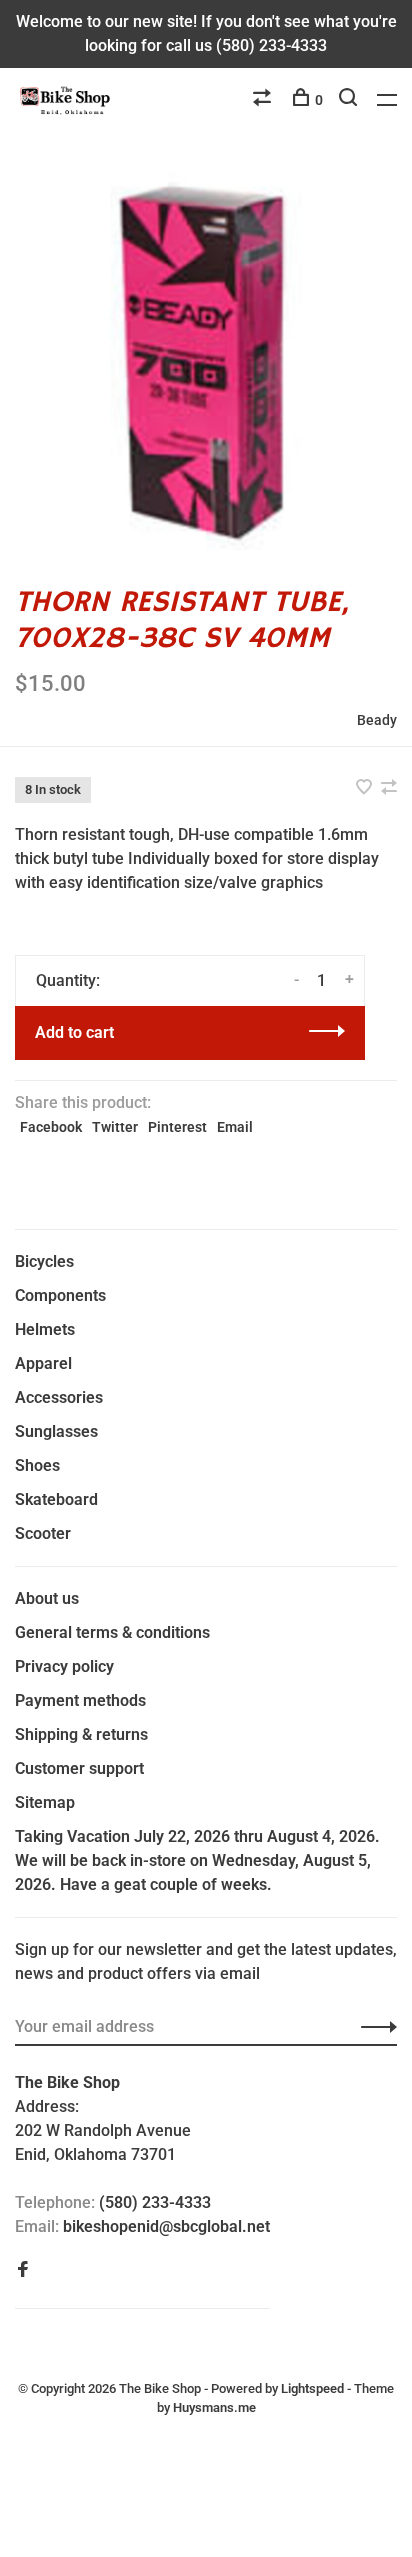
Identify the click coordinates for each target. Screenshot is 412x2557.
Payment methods (80, 1700)
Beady (377, 720)
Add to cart (74, 1032)
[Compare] (264, 100)
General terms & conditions (112, 1632)
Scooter (43, 1533)
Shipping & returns (81, 1734)
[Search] (350, 100)
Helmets (45, 1329)
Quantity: (68, 980)
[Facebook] (23, 2270)
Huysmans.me (214, 2407)
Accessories (59, 1397)
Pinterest (177, 1127)
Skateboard (56, 1499)
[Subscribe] (373, 2027)
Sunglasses (56, 1431)
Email (235, 1127)
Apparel (43, 1363)
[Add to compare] (389, 788)
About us (47, 1598)
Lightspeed (312, 2388)
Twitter (115, 1127)
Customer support (79, 1768)
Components (60, 1295)
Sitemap (45, 1802)
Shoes (37, 1465)
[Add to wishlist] (366, 788)
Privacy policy (64, 1666)
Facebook (51, 1127)
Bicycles (44, 1261)
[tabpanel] (206, 359)
